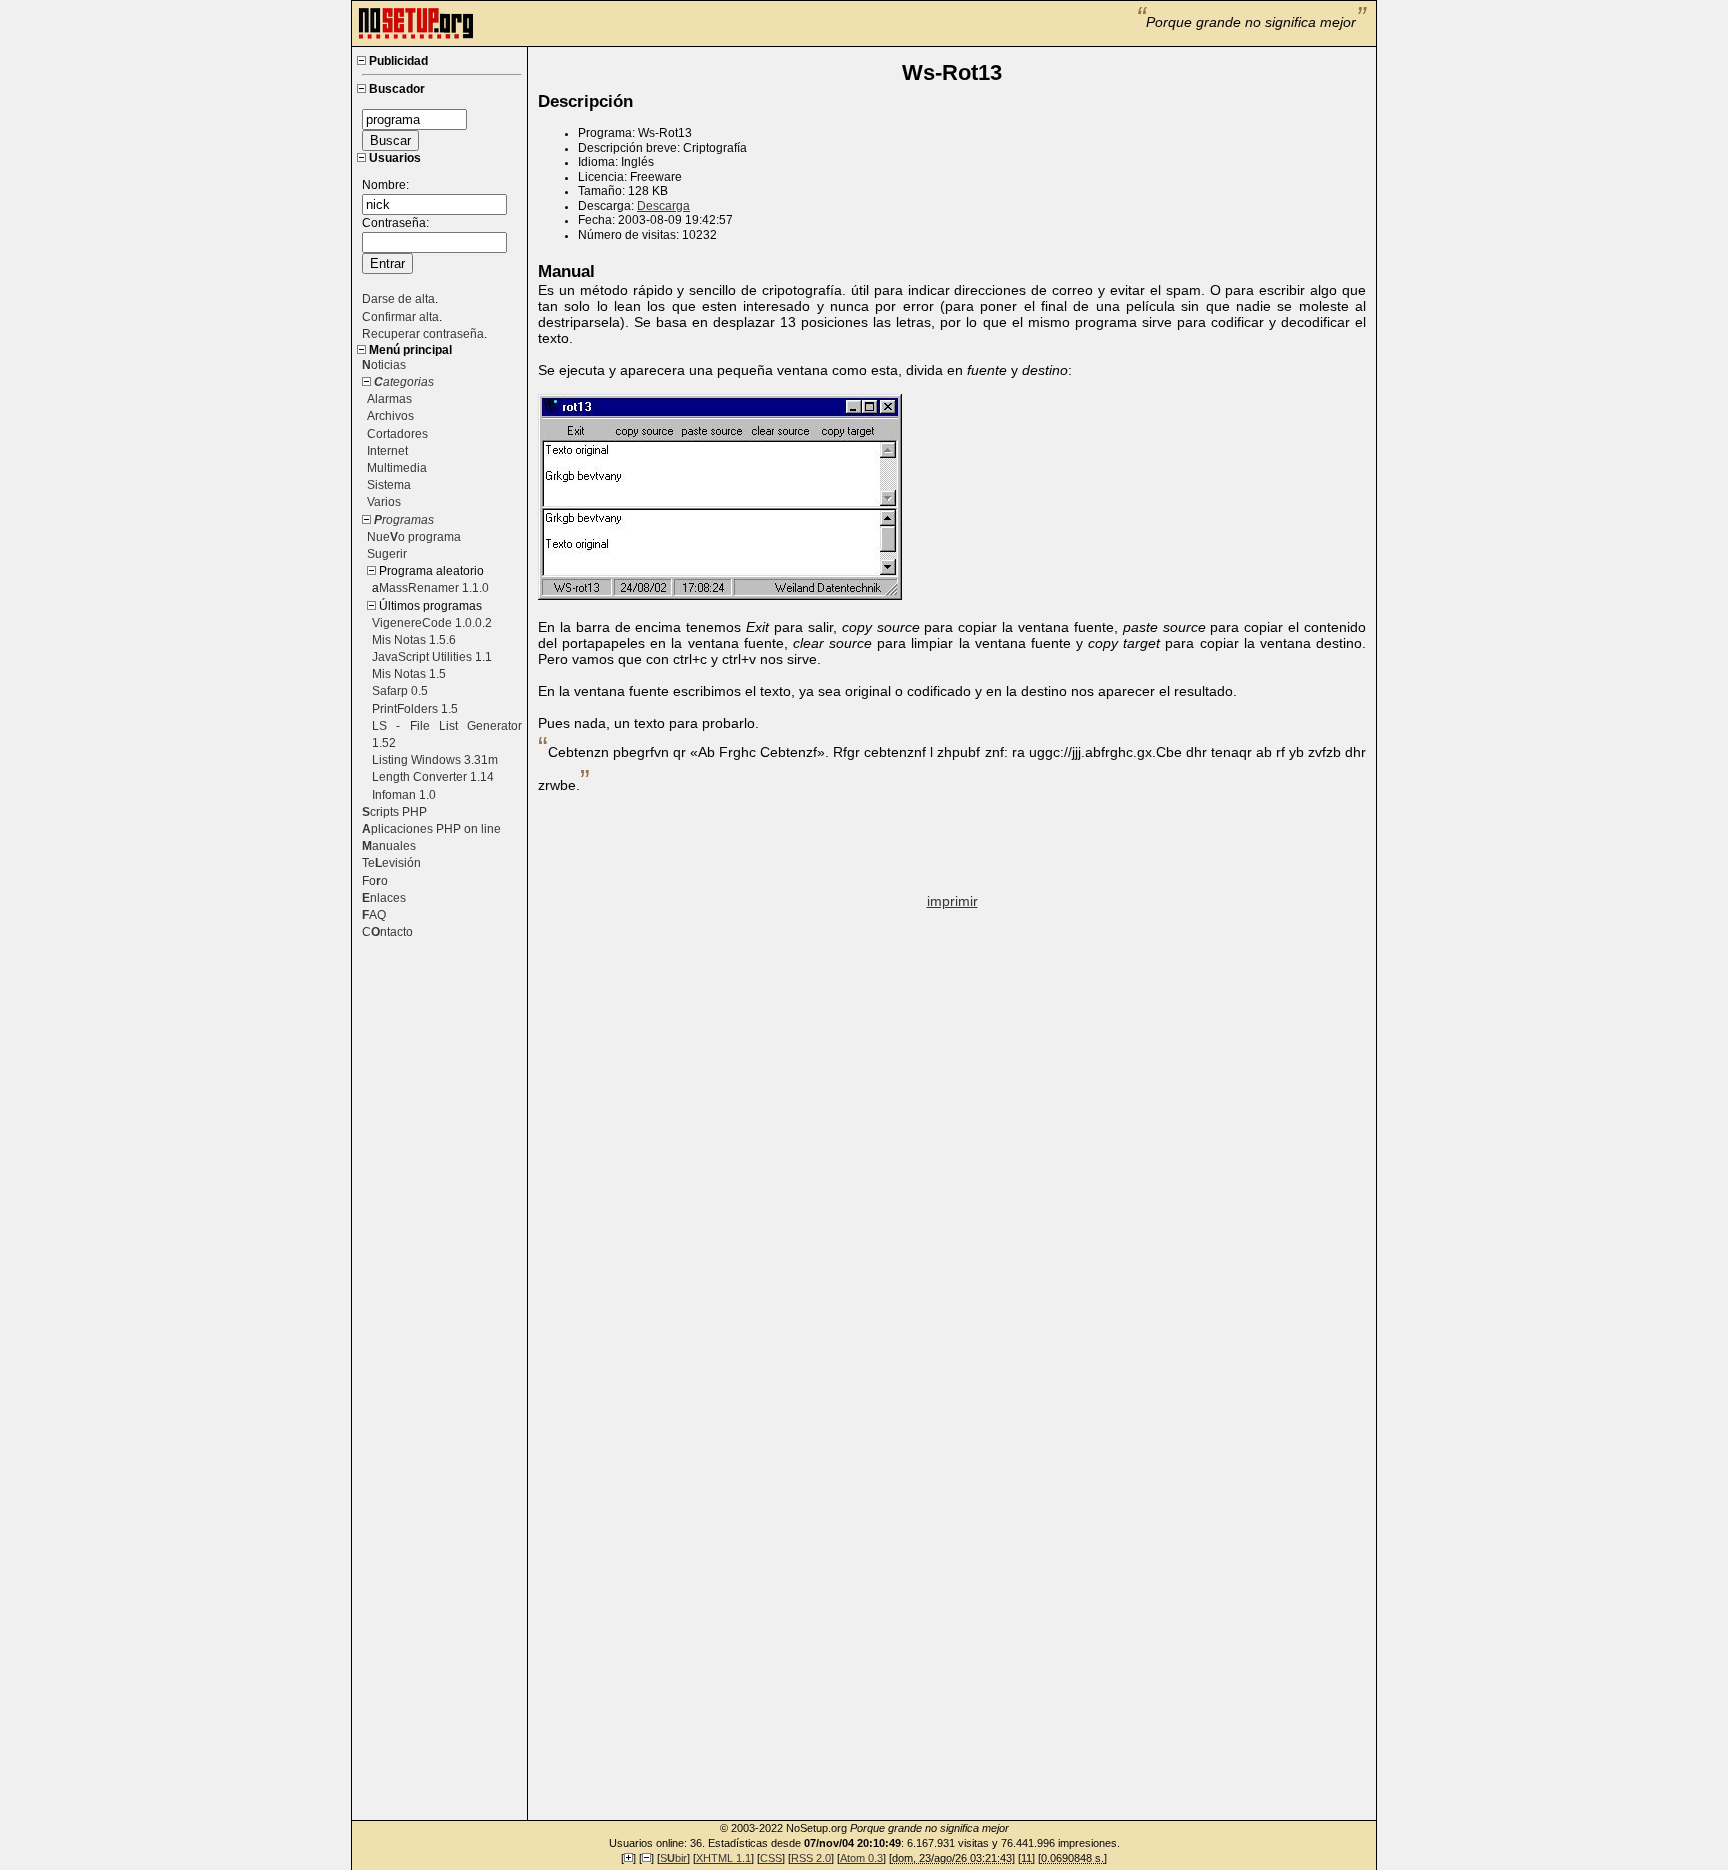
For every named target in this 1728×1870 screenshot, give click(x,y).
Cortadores (397, 434)
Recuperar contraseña (423, 334)
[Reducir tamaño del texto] (646, 1858)
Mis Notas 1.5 (409, 674)
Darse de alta (398, 299)
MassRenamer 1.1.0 (434, 588)
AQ (374, 915)
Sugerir (387, 554)
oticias (384, 365)
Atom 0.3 (861, 1858)
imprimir (952, 901)
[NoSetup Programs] (416, 36)
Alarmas (389, 399)
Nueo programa (414, 537)
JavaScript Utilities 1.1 (432, 657)
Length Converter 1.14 (433, 777)
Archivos (390, 416)
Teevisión (391, 863)
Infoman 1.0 (404, 795)
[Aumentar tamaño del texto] (628, 1858)
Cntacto (387, 932)
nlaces (384, 898)
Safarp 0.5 (400, 691)
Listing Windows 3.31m (435, 760)
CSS (771, 1858)
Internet (387, 451)
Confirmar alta (400, 317)
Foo (375, 881)
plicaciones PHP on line (431, 829)
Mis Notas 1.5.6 (414, 640)
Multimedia (397, 468)
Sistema (389, 485)
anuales (389, 846)
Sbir (673, 1858)
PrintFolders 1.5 (415, 709)
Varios (384, 502)
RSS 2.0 (811, 1858)
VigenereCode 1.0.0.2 (432, 623)
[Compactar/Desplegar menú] (361, 61)
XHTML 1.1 (723, 1858)
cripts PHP (394, 812)
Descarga (663, 206)
